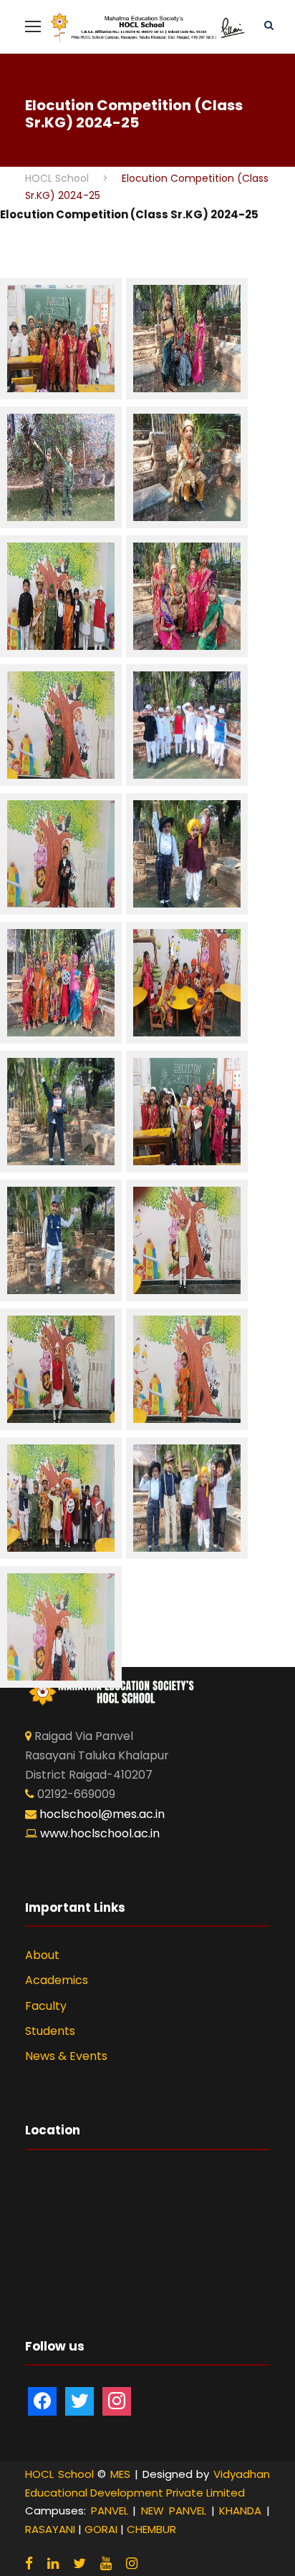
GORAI (101, 2529)
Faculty (46, 2006)
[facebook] (29, 2563)
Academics (57, 1980)
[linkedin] (53, 2563)
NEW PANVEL (174, 2511)
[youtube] (106, 2563)
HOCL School (59, 2474)
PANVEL (110, 2511)
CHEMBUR (151, 2529)
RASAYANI (50, 2529)
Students (50, 2031)
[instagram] (132, 2563)
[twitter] (79, 2563)
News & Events (66, 2056)
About (42, 1955)
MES (120, 2474)
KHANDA (240, 2511)
